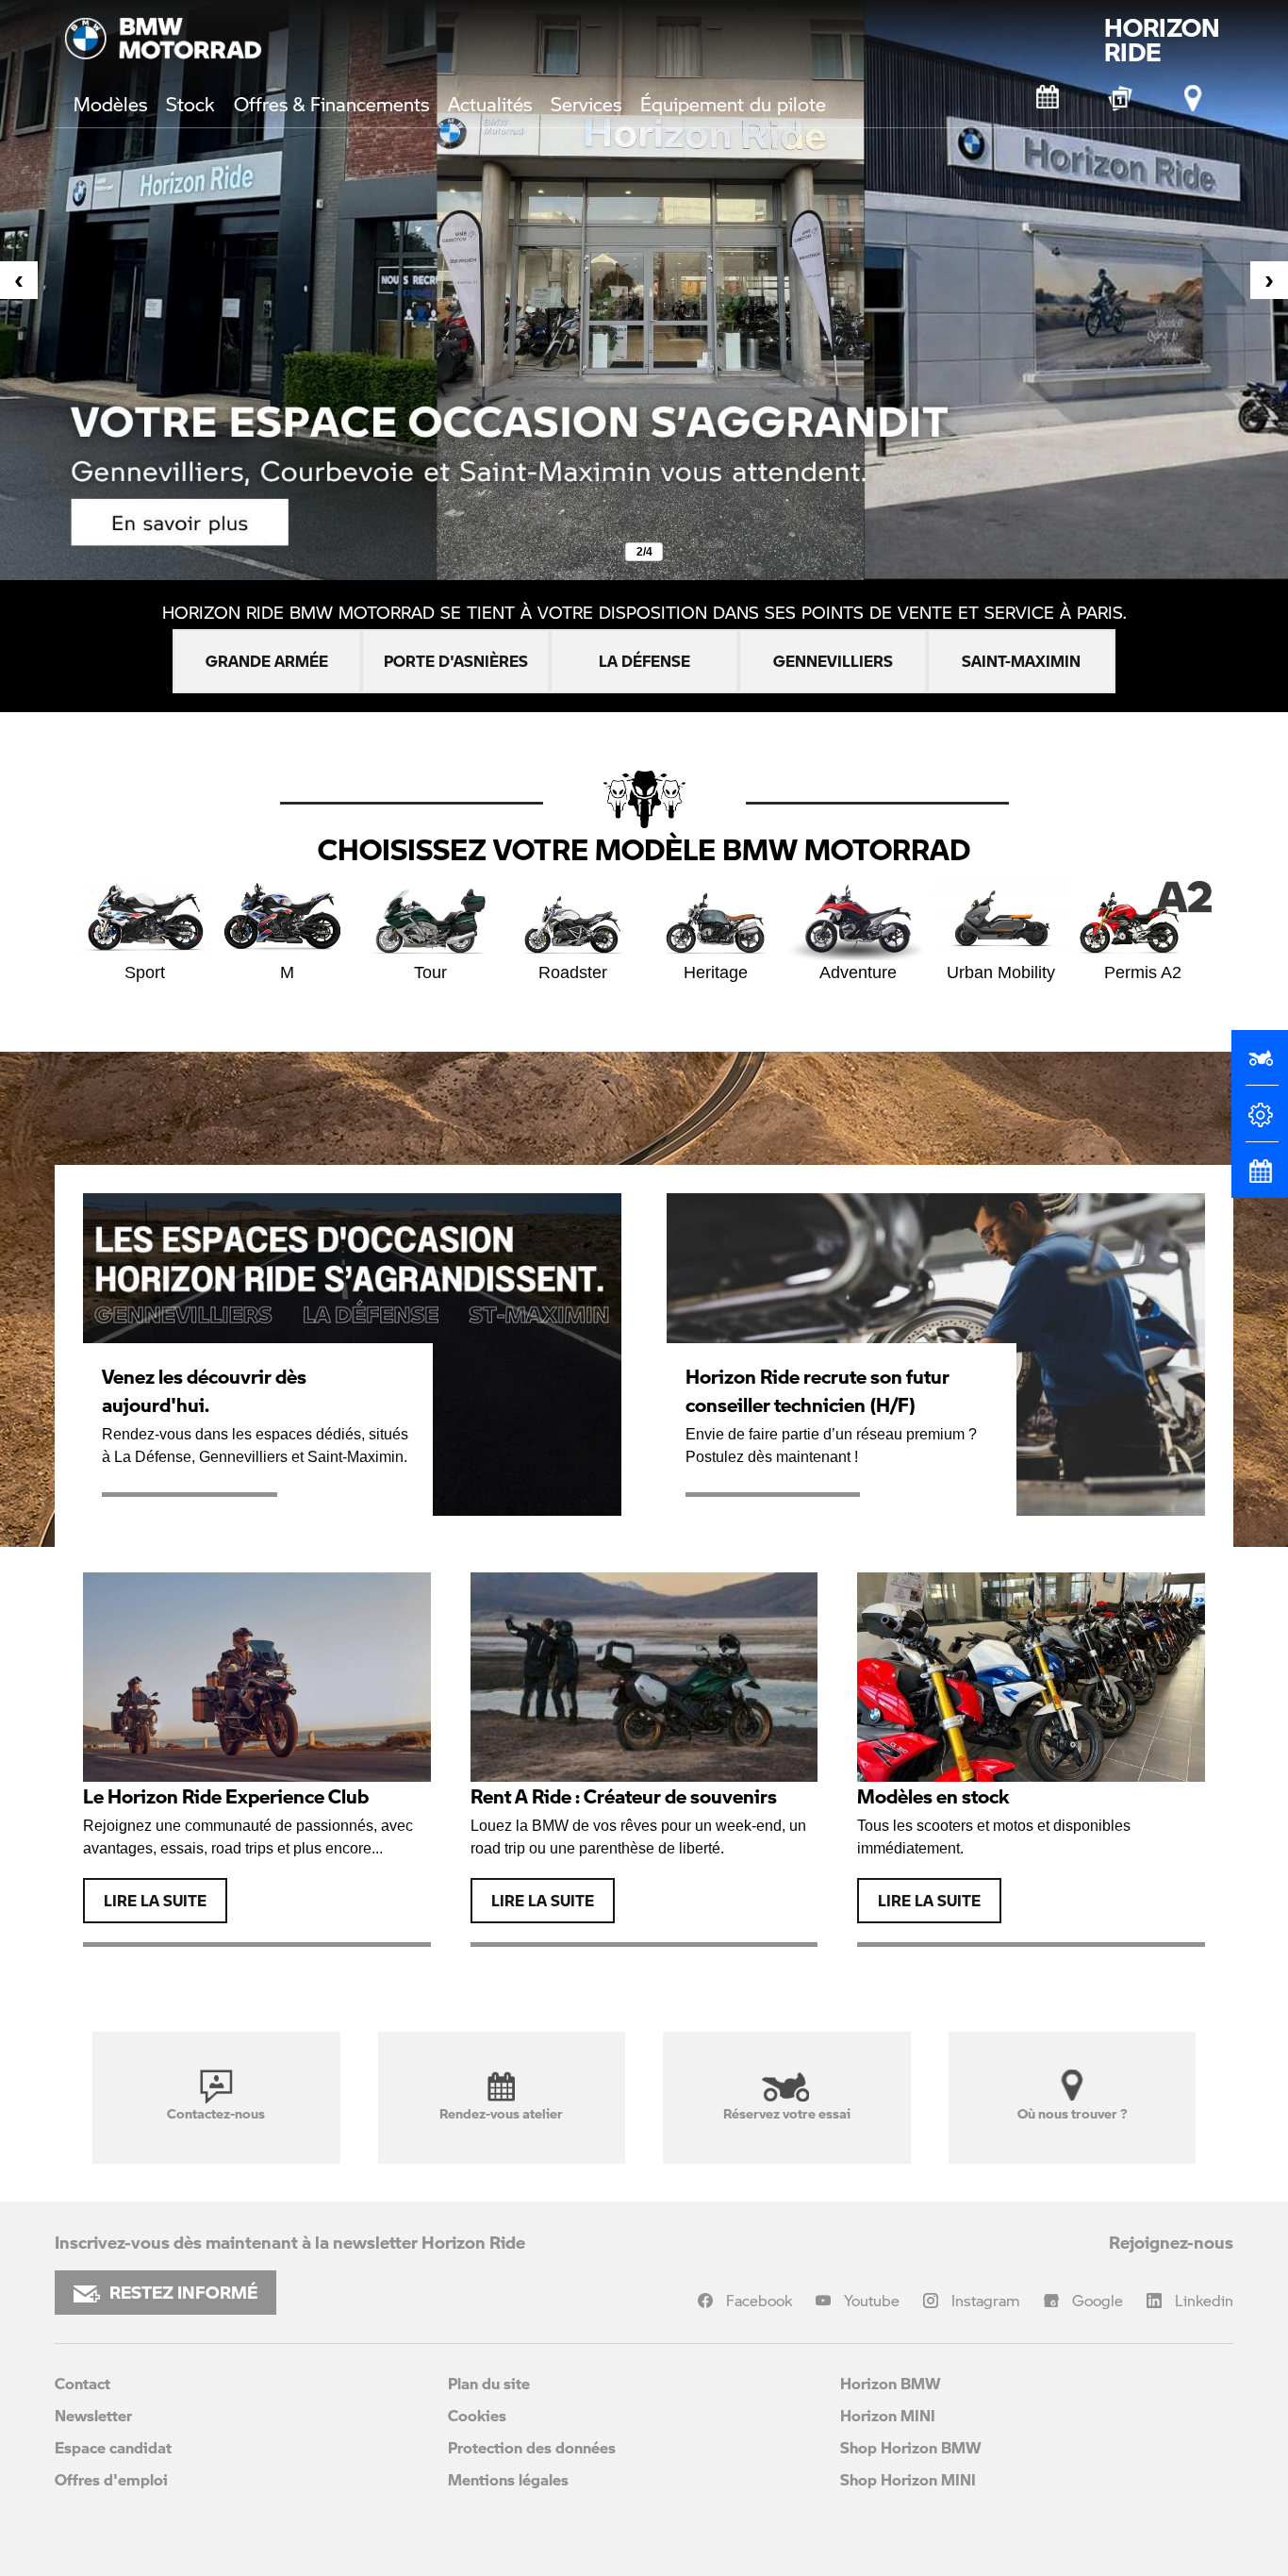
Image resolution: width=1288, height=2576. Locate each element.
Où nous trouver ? (1072, 2113)
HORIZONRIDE (1162, 40)
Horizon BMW (891, 2383)
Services (586, 104)
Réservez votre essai (787, 2113)
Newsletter (93, 2415)
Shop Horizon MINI (908, 2479)
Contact (83, 2383)
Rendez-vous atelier (501, 2113)
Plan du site (489, 2383)
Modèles (110, 104)
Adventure (858, 972)
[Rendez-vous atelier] (1049, 98)
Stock (190, 104)
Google (1098, 2300)
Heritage (716, 972)
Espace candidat (113, 2447)
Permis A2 (1143, 972)
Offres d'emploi (111, 2479)
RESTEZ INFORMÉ (183, 2292)
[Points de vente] (1194, 98)
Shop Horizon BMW (911, 2447)
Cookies (477, 2415)
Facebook (759, 2300)
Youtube (872, 2300)
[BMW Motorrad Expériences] (1121, 98)
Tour (430, 972)
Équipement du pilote (733, 104)
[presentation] (19, 280)
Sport (145, 972)
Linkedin (1204, 2300)
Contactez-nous (216, 2113)
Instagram (986, 2300)
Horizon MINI (888, 2415)
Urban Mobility (1001, 972)
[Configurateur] (1260, 1122)
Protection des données (532, 2447)
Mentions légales (508, 2479)
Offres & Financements (331, 104)
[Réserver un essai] (1260, 1066)
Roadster (573, 972)
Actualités (490, 104)
